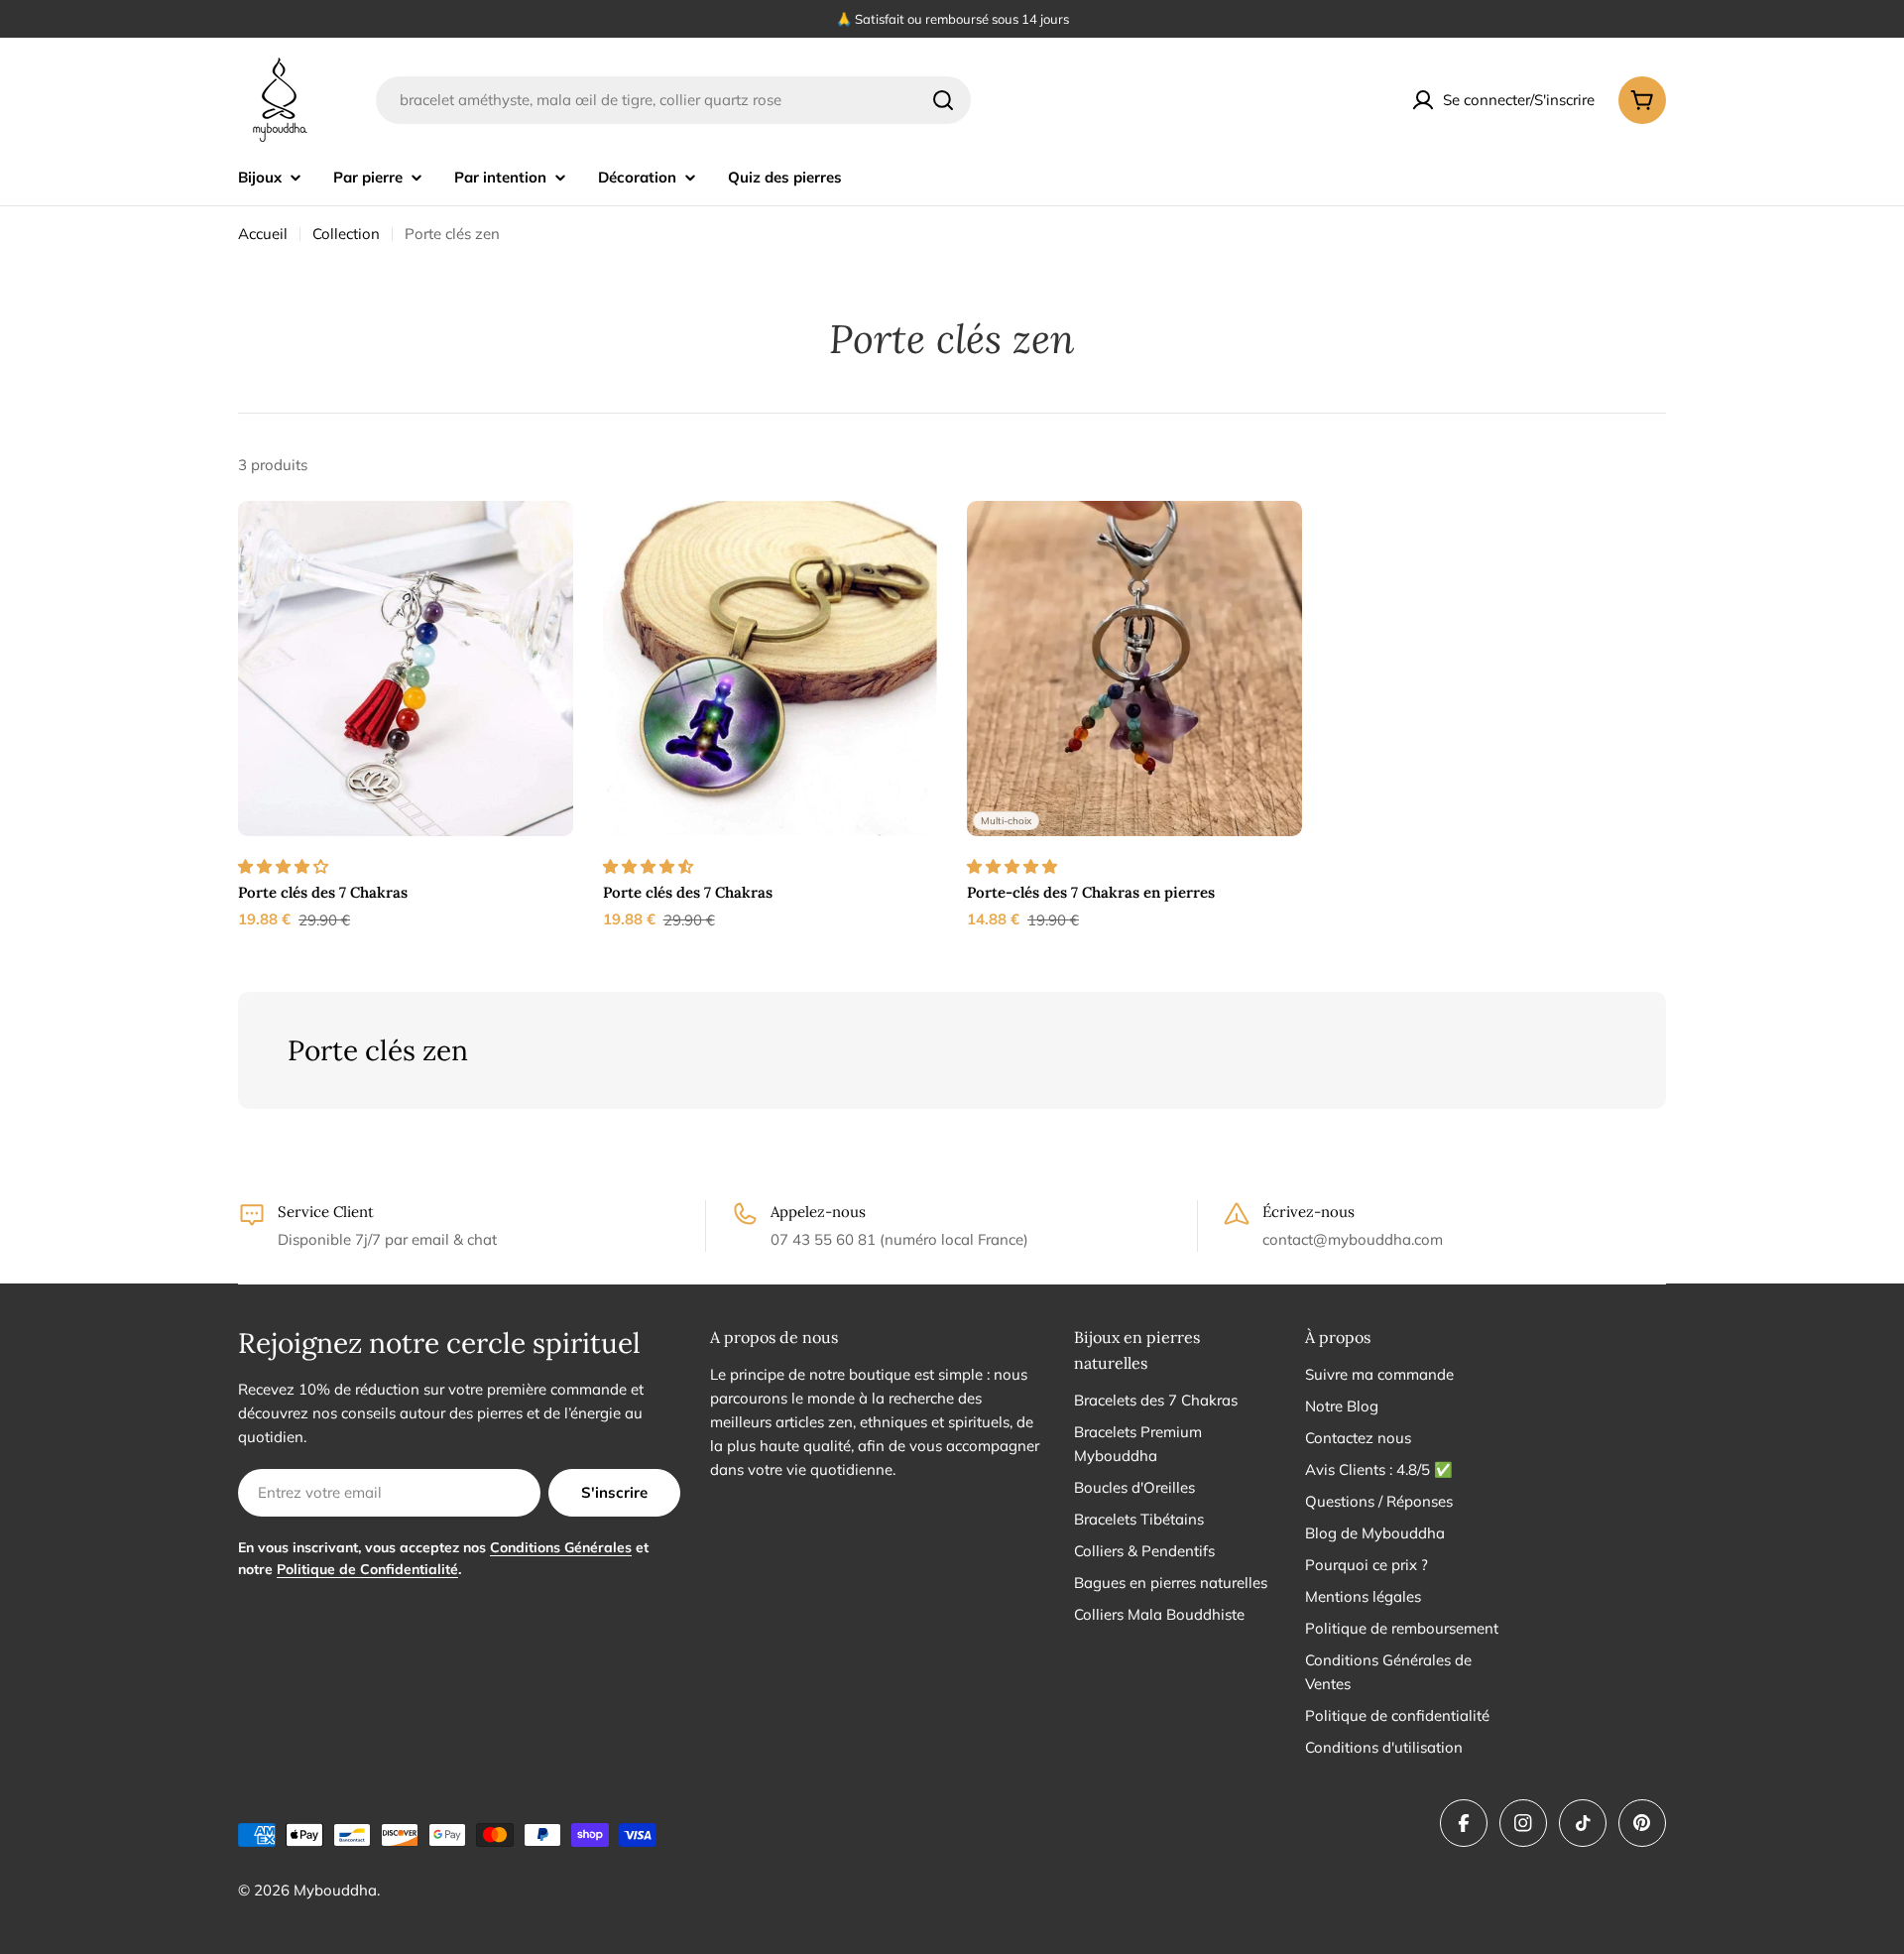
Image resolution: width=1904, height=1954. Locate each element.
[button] (285, 866)
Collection (346, 234)
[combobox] (673, 100)
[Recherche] (943, 100)
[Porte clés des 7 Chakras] (406, 669)
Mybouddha (335, 1890)
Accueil (263, 234)
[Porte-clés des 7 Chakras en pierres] (1134, 669)
